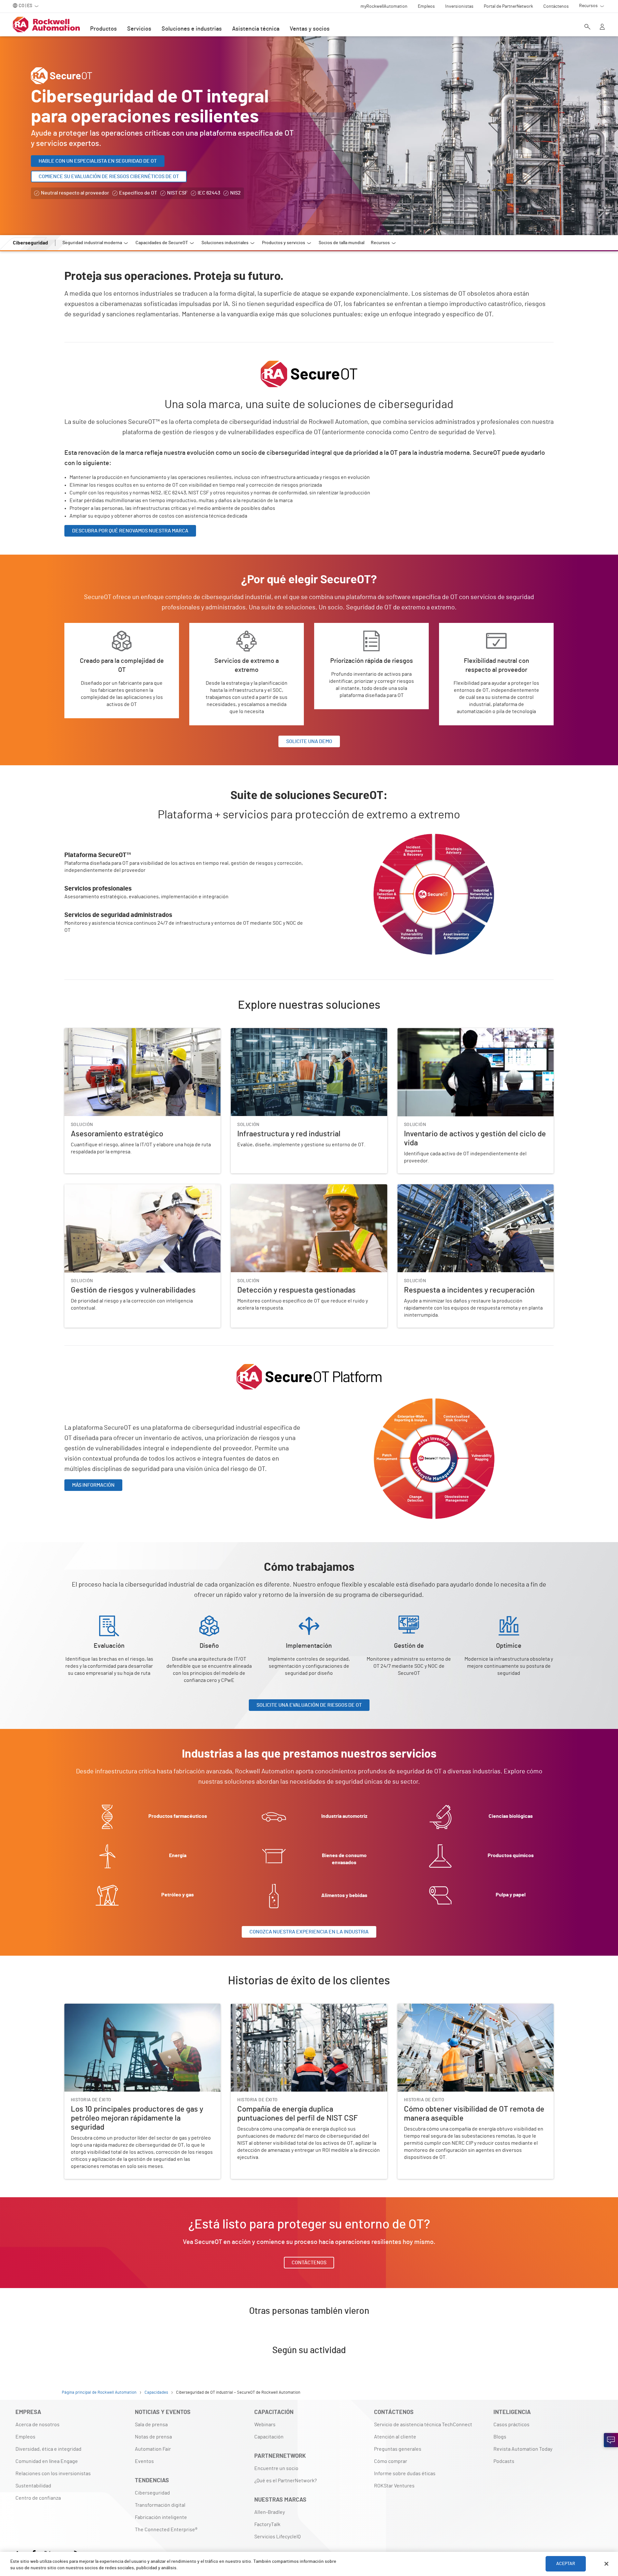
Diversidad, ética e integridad (48, 2449)
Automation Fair (153, 2449)
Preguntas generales (398, 2449)
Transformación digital (160, 2505)
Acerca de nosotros (37, 2425)
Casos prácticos (511, 2425)
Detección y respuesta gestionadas (271, 1188)
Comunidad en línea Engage (47, 2461)
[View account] (602, 27)
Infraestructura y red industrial (265, 1032)
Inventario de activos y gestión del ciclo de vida (450, 1032)
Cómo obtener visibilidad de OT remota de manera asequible (465, 2008)
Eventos (144, 2461)
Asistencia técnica (256, 29)
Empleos (25, 2437)
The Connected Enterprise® (166, 2530)
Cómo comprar (391, 2461)
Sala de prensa (151, 2425)
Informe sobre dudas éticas (405, 2474)
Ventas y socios (310, 29)
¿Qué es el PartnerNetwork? (286, 2481)
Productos (103, 29)
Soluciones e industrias (192, 29)
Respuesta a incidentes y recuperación (441, 1188)
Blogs (500, 2437)
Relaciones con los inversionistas (53, 2474)
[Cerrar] (606, 2564)
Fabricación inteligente (161, 2517)
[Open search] (587, 27)
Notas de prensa (153, 2437)
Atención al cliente (395, 2437)
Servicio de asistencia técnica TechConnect (423, 2425)
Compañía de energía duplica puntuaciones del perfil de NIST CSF (304, 2008)
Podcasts (504, 2461)
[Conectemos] (611, 2440)
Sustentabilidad (33, 2486)
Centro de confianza (38, 2498)
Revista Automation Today (523, 2449)
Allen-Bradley (270, 2512)
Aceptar (566, 2564)
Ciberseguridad (152, 2493)
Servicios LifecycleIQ (277, 2537)
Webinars (265, 2425)
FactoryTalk (267, 2524)
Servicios (139, 29)
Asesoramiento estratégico (95, 1032)
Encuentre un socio (276, 2468)
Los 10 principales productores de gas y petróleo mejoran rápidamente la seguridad (129, 2011)
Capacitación (269, 2437)
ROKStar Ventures (394, 2486)
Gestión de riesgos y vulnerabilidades (107, 1188)
